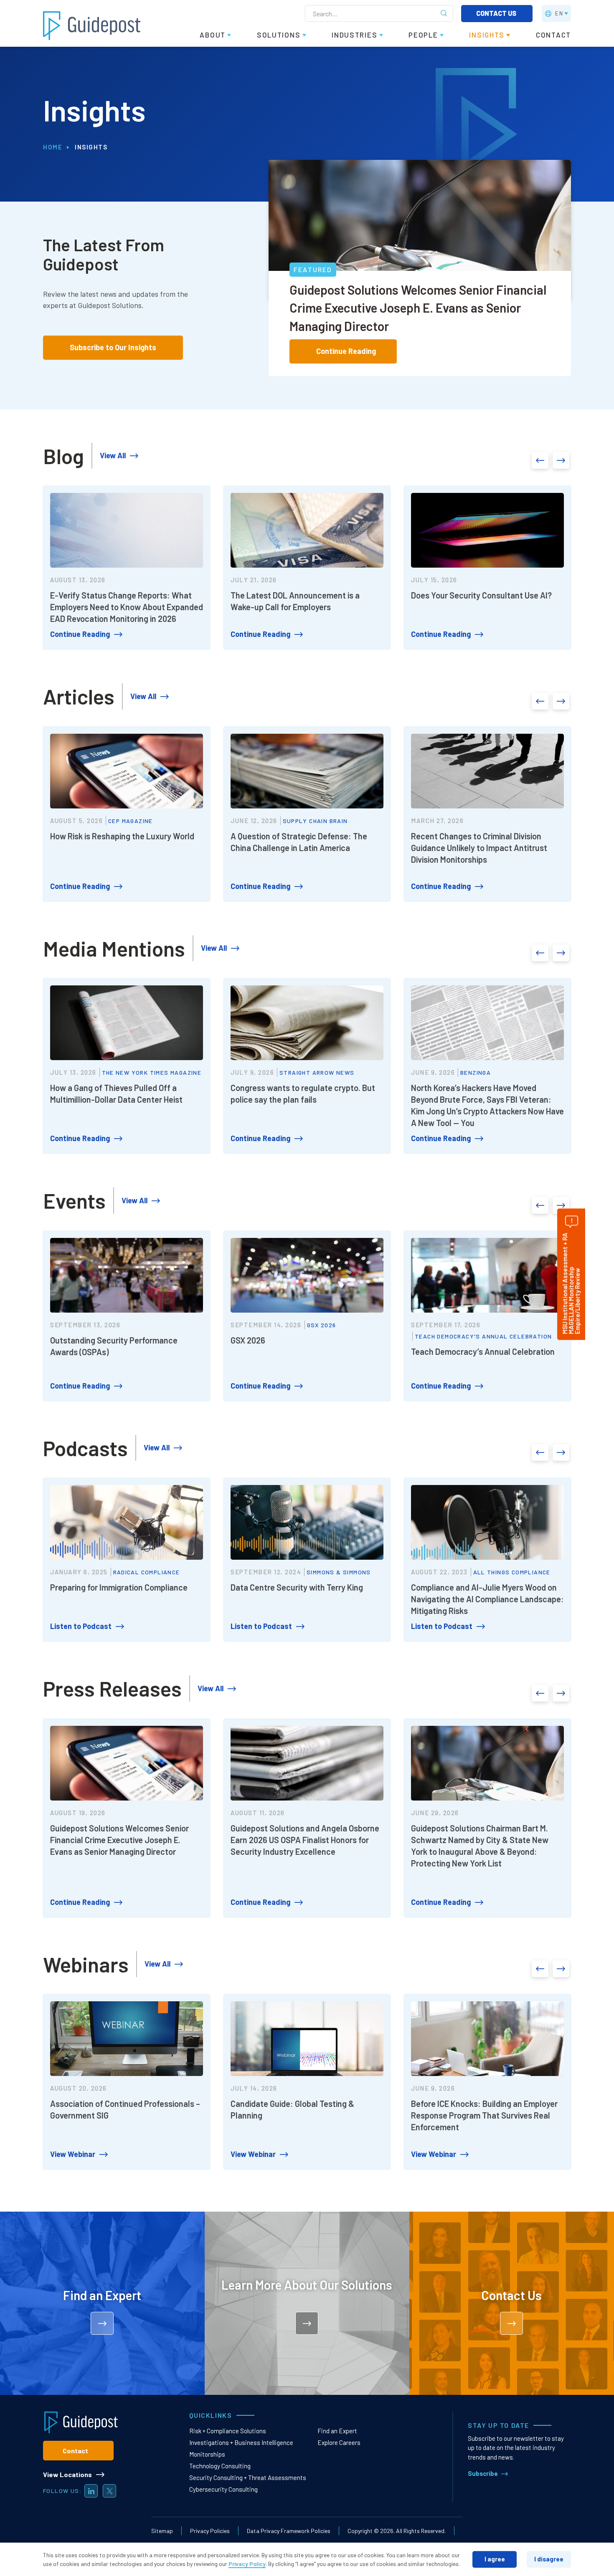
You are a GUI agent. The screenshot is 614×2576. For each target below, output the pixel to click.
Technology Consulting (220, 2466)
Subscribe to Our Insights (113, 347)
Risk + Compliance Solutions (228, 2431)
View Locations (67, 2474)
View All (113, 455)
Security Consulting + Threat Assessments (248, 2478)
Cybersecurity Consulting (223, 2489)
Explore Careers (339, 2442)
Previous (540, 460)
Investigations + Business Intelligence (241, 2442)
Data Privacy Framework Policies (289, 2531)
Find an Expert (337, 2431)
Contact (75, 2451)
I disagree (549, 2559)
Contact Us (497, 13)
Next (561, 460)
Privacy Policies (210, 2531)
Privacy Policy (247, 2564)
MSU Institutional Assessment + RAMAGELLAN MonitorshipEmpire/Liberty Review (571, 1284)
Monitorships (207, 2454)
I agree (495, 2559)
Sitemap (162, 2531)
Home (53, 147)
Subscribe (483, 2473)
